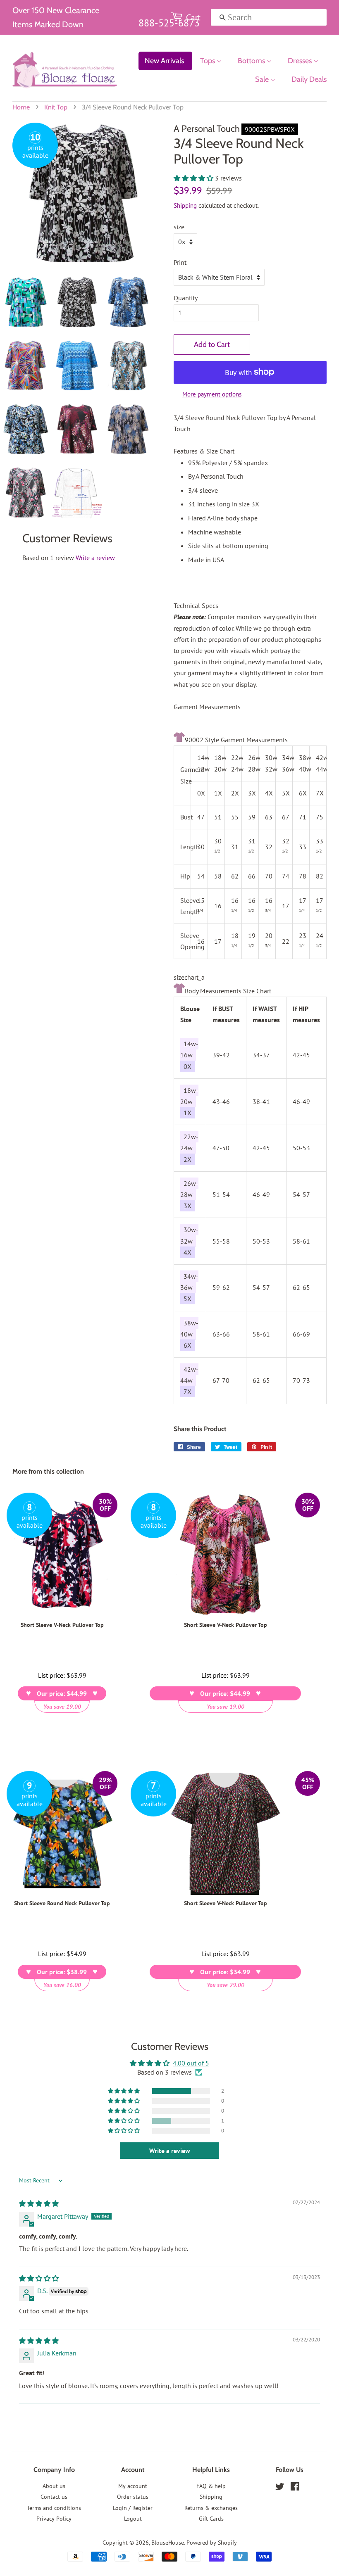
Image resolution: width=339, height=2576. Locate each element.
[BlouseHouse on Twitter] (280, 2488)
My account (133, 2486)
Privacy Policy (54, 2519)
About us (54, 2486)
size (179, 227)
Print (180, 262)
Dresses (301, 61)
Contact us (54, 2497)
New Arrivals (164, 61)
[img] (39, 2203)
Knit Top (56, 107)
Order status (133, 2497)
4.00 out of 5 (191, 2063)
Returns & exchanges (211, 2508)
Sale (263, 79)
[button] (194, 178)
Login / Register (133, 2508)
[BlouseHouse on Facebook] (295, 2488)
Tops (208, 61)
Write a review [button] (170, 2151)
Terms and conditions (54, 2508)
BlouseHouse (168, 2543)
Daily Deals (309, 79)
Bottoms (252, 61)
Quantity (186, 298)
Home (21, 107)
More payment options (212, 394)
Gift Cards (211, 2519)
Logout (133, 2519)
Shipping (185, 205)
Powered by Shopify (212, 2543)
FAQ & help (211, 2486)
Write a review (95, 558)
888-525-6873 (169, 23)
